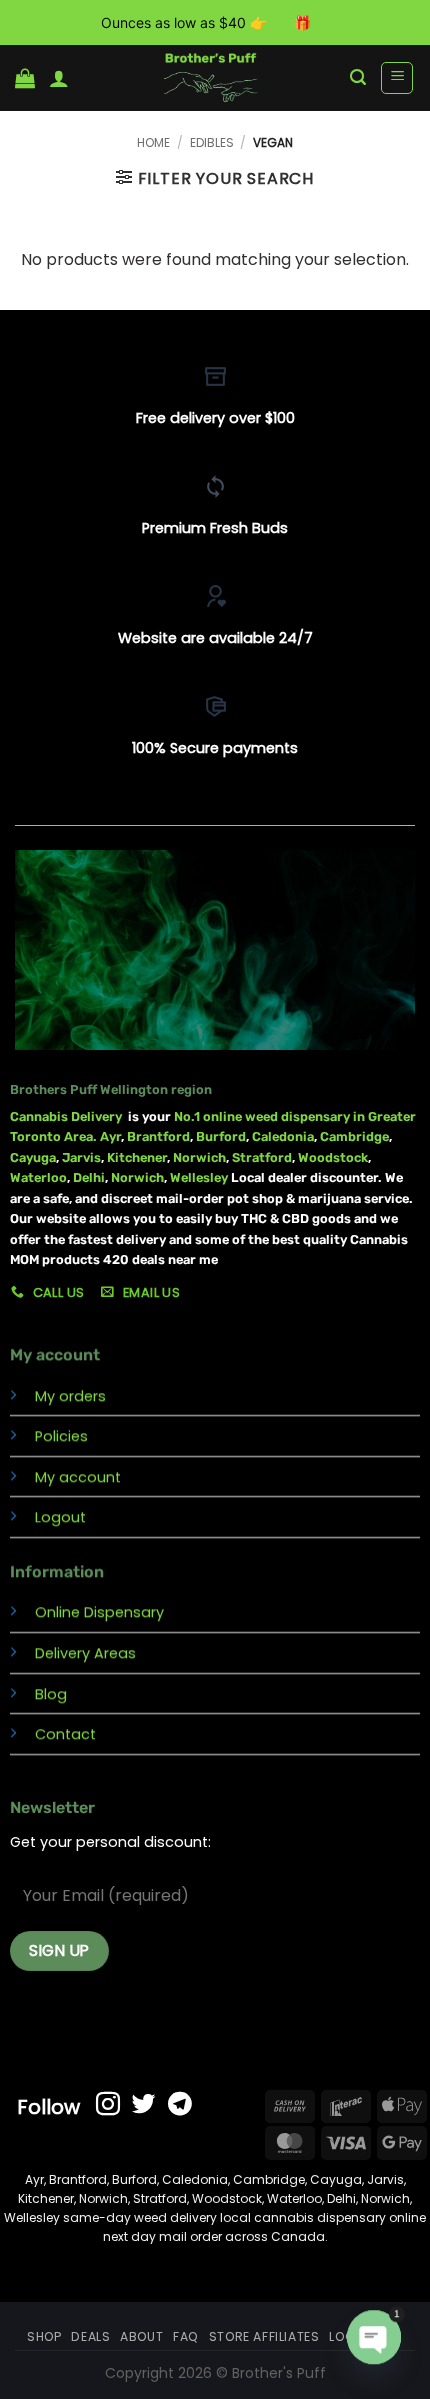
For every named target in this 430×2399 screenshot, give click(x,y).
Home (153, 142)
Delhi (89, 1177)
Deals (90, 2336)
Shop (44, 2336)
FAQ (186, 2336)
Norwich (199, 1157)
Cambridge (354, 1136)
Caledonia (283, 1136)
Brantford (158, 1136)
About (141, 2336)
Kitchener (137, 1157)
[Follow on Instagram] (108, 2105)
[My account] (59, 78)
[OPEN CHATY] (374, 2337)
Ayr (110, 1136)
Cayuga (33, 1157)
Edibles (212, 142)
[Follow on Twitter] (144, 2105)
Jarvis (81, 1157)
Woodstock (333, 1157)
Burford (221, 1136)
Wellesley (200, 1177)
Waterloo (38, 1177)
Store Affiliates (264, 2336)
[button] (25, 78)
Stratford (262, 1157)
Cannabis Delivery (69, 1116)
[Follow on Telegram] (180, 2105)
